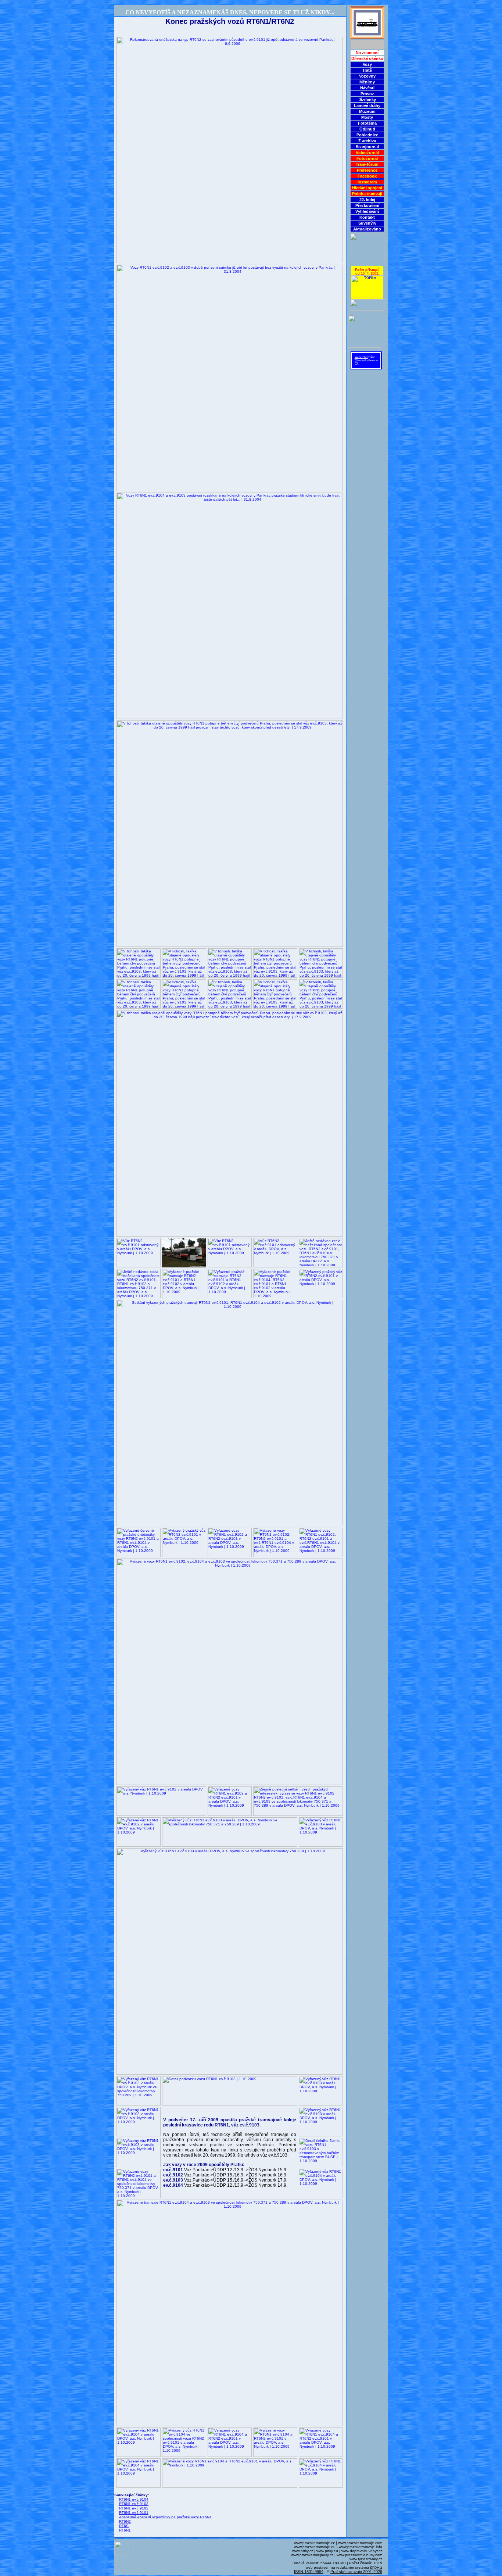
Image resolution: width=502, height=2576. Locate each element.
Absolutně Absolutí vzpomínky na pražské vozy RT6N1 (165, 2517)
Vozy (367, 64)
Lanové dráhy (367, 105)
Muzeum (367, 111)
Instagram (367, 182)
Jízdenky (367, 100)
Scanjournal (367, 147)
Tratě (367, 70)
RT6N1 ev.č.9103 (134, 2504)
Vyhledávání (367, 211)
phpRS (376, 2567)
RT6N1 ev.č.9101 (134, 2513)
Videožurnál (367, 153)
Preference (367, 170)
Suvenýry (367, 223)
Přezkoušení (367, 205)
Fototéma (367, 123)
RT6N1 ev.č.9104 (134, 2499)
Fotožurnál (367, 158)
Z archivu (367, 141)
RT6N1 (125, 2530)
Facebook (367, 176)
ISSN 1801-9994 (309, 2572)
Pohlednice (367, 135)
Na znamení (367, 53)
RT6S (124, 2526)
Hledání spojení (367, 188)
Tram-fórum (367, 164)
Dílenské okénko (367, 58)
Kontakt (367, 217)
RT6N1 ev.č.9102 (134, 2508)
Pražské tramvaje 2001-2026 (356, 2572)
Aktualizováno (367, 229)
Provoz (367, 94)
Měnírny (367, 82)
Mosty (367, 117)
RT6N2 (125, 2521)
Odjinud (367, 129)
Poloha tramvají (367, 194)
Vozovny (367, 76)
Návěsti (367, 88)
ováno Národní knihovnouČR (366, 360)
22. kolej (367, 200)
